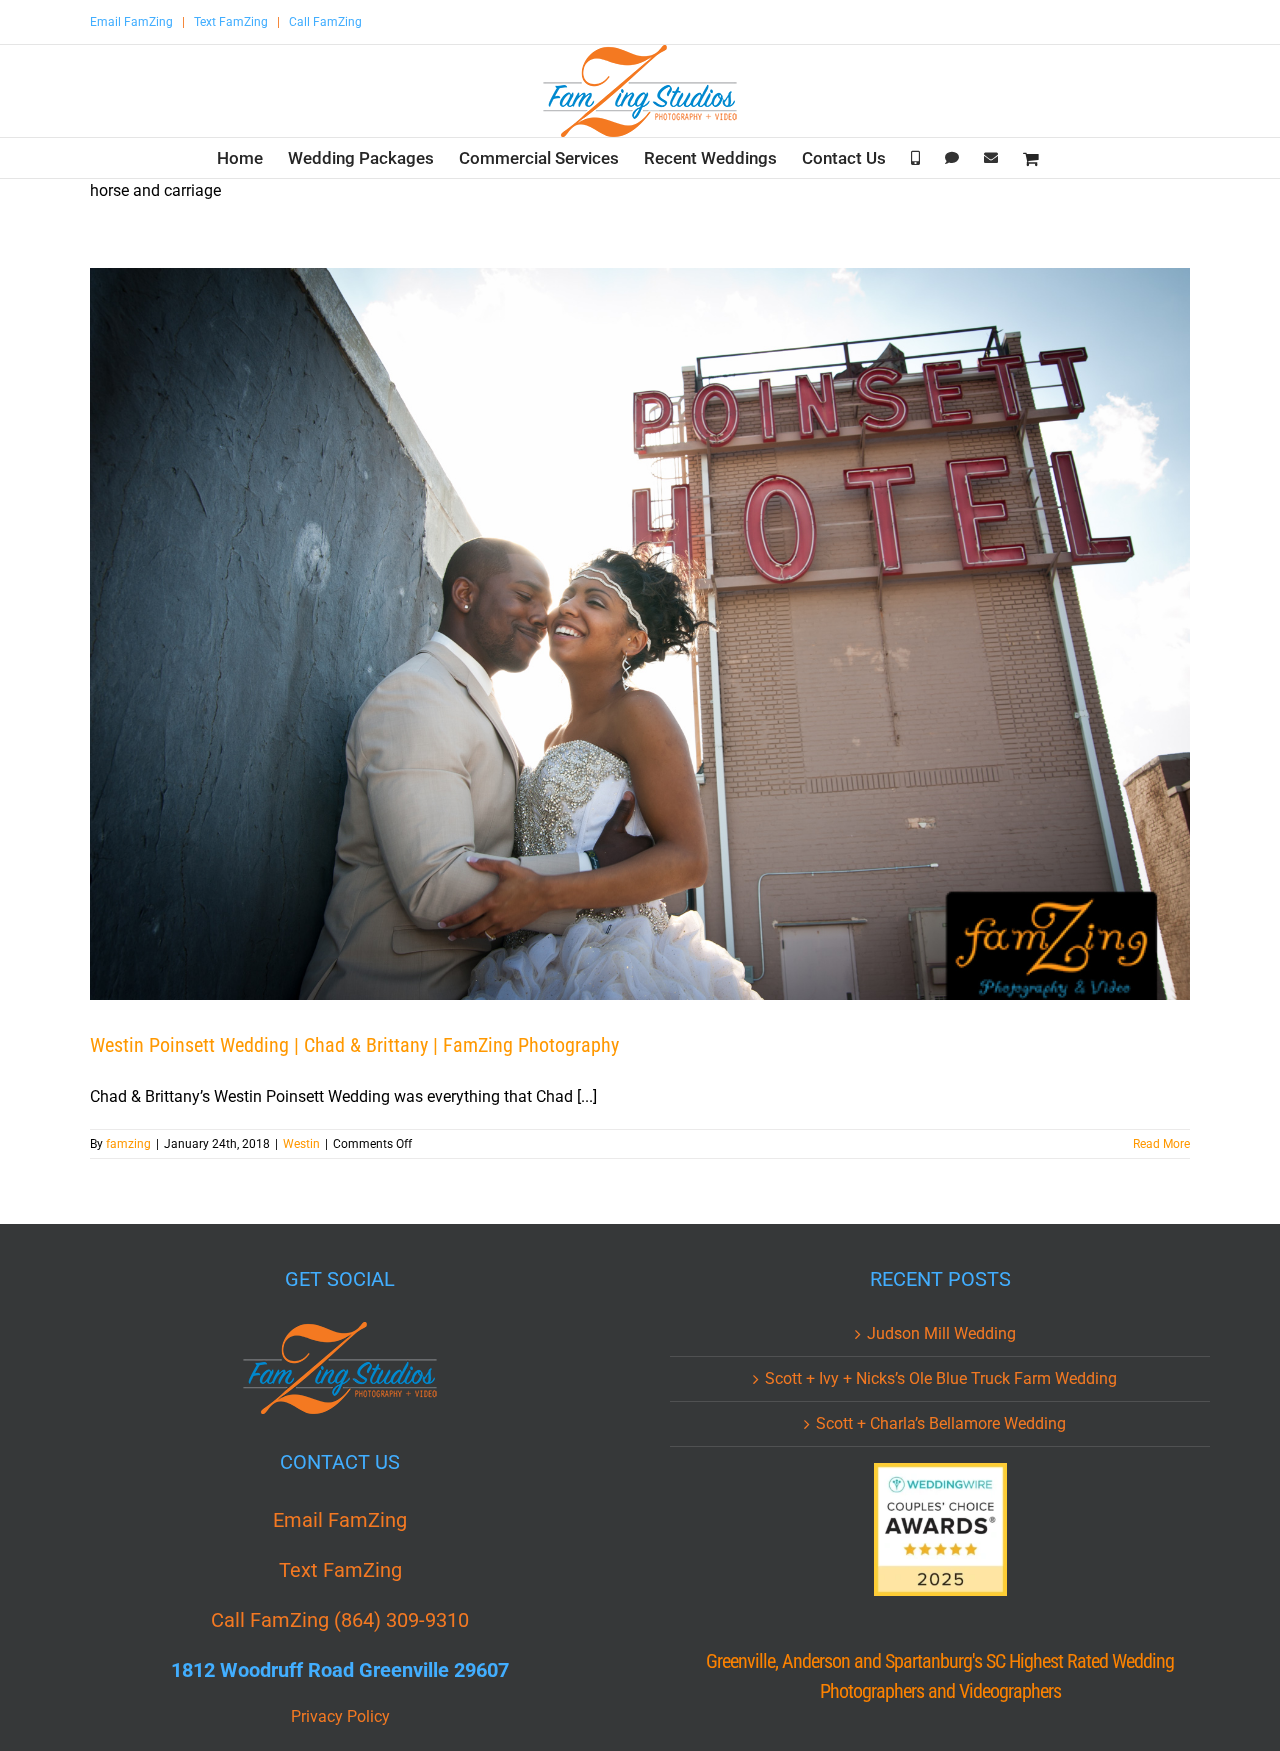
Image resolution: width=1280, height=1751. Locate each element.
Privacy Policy (340, 1716)
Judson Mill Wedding (941, 1333)
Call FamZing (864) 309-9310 (340, 1620)
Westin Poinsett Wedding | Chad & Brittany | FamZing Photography (354, 1045)
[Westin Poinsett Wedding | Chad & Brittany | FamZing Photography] (640, 634)
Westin (301, 1144)
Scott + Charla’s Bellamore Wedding (941, 1423)
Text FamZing (231, 22)
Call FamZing (325, 22)
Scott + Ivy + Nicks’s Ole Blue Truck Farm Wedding (941, 1378)
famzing (128, 1144)
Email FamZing (131, 22)
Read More (1161, 1144)
